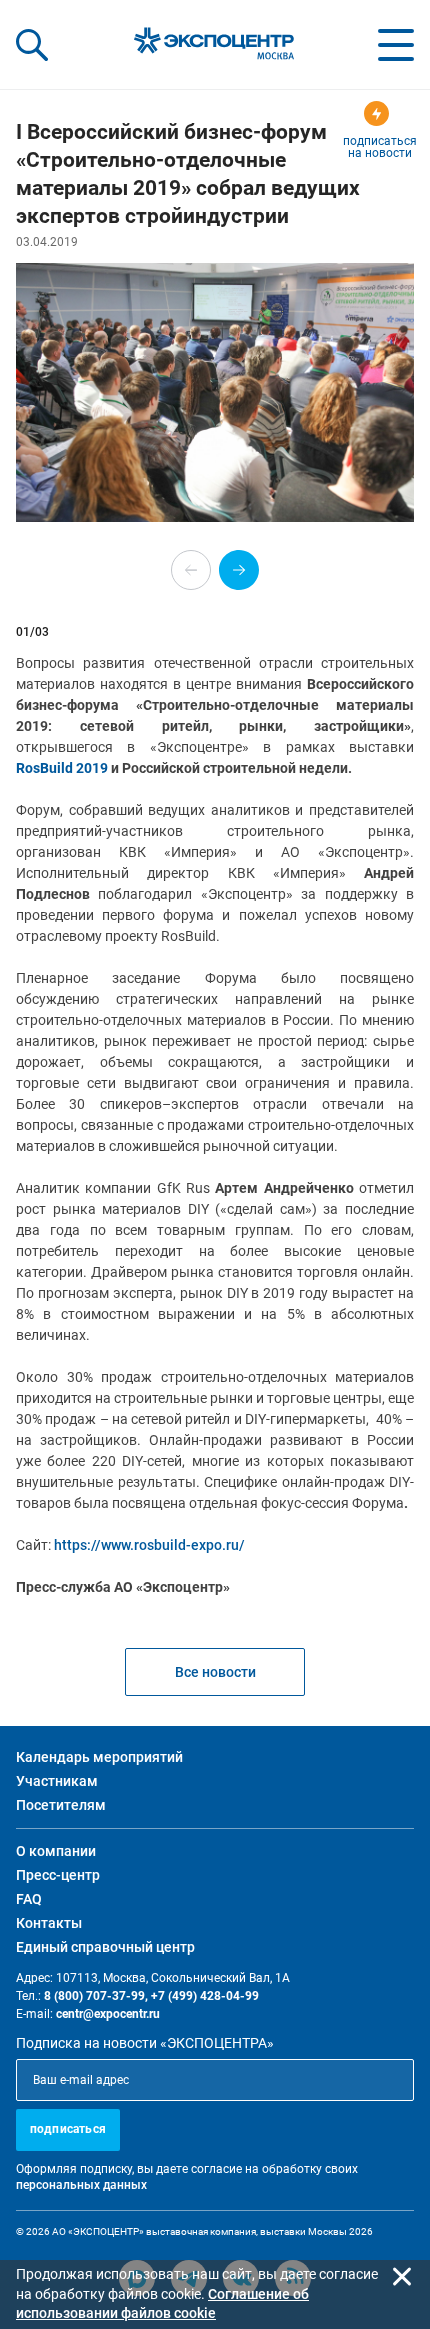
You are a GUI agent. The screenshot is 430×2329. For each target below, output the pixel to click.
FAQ (29, 1899)
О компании (56, 1851)
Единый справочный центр (105, 1947)
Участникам (57, 1781)
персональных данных (81, 2185)
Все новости (215, 1672)
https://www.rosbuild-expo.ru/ (149, 1545)
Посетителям (61, 1805)
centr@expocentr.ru (108, 2014)
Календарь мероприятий (99, 1757)
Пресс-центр (58, 1875)
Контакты (49, 1923)
